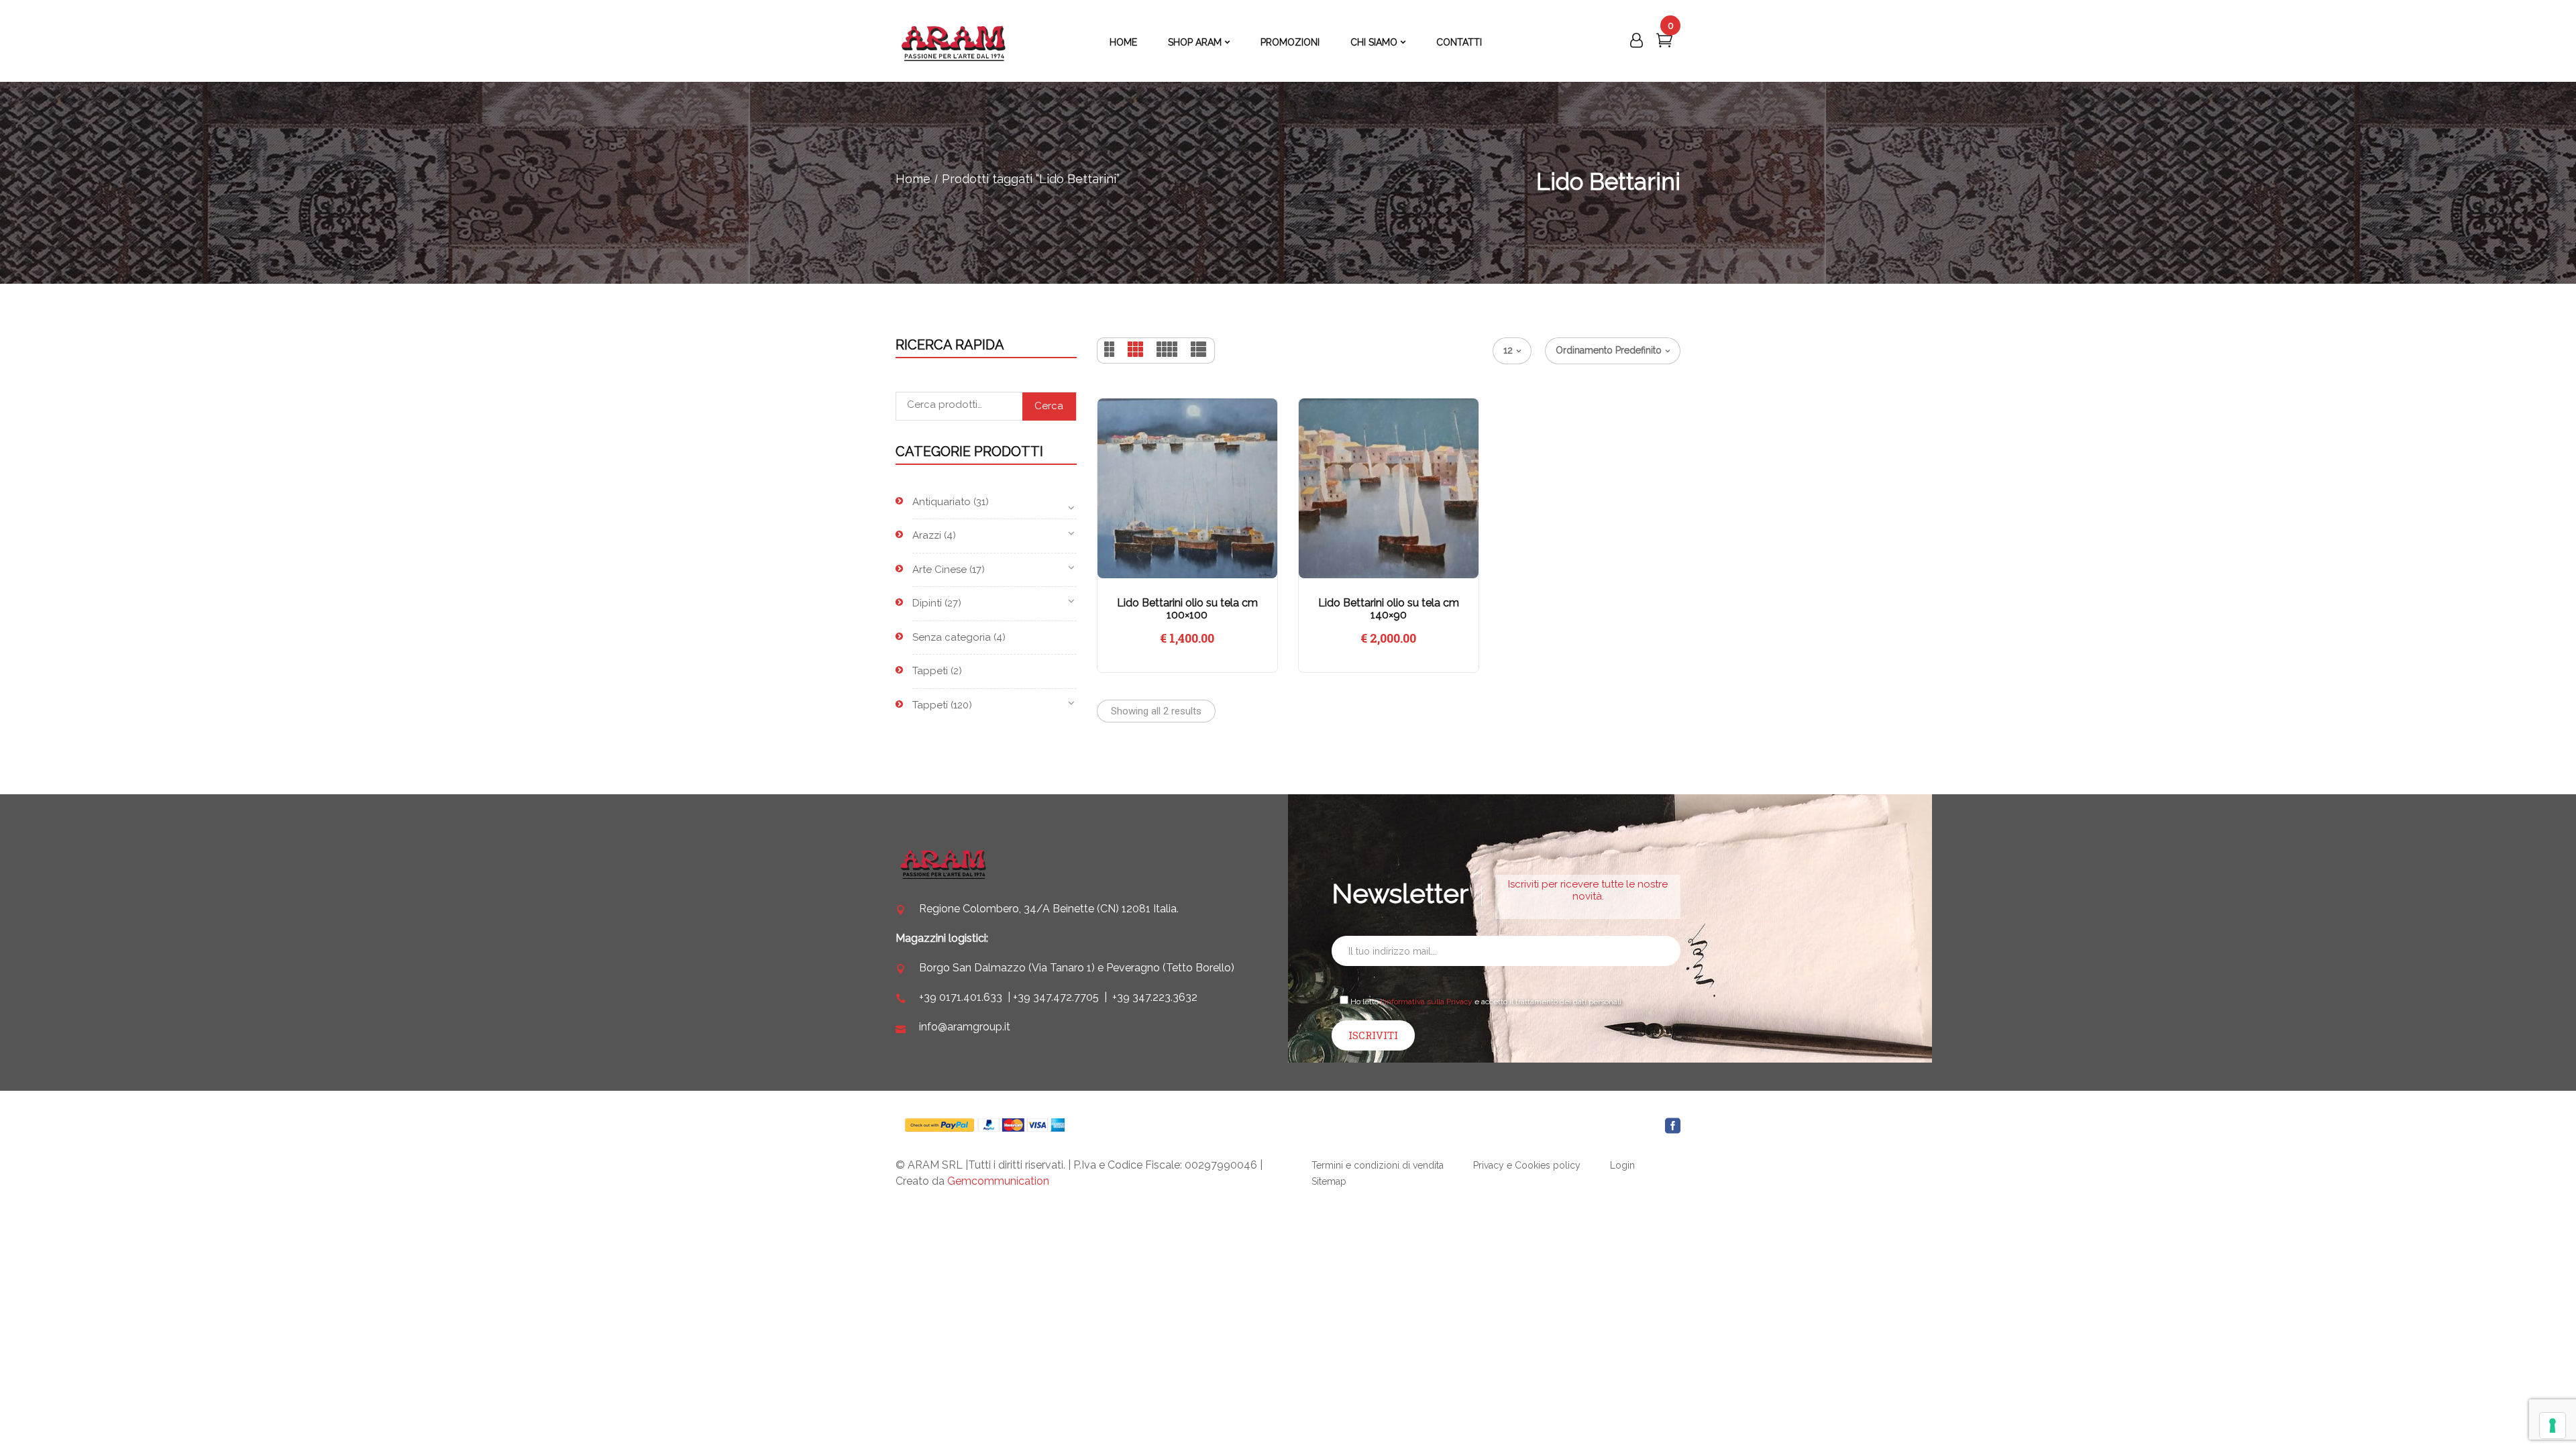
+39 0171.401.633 (961, 997)
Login (1622, 1165)
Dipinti (927, 603)
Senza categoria (952, 637)
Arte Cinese (940, 570)
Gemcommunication (998, 1181)
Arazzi (927, 535)
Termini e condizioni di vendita (1378, 1165)
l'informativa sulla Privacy (1427, 1002)
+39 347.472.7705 (1056, 997)
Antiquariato (942, 502)
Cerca (1049, 406)
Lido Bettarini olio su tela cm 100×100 (1187, 609)
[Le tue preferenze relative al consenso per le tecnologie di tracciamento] (2553, 1426)
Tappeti (930, 671)
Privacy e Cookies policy (1527, 1165)
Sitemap (1329, 1181)
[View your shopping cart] (1664, 43)
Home (913, 179)
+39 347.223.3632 (1155, 997)
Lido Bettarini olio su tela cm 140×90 (1389, 609)
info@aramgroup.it (965, 1027)
